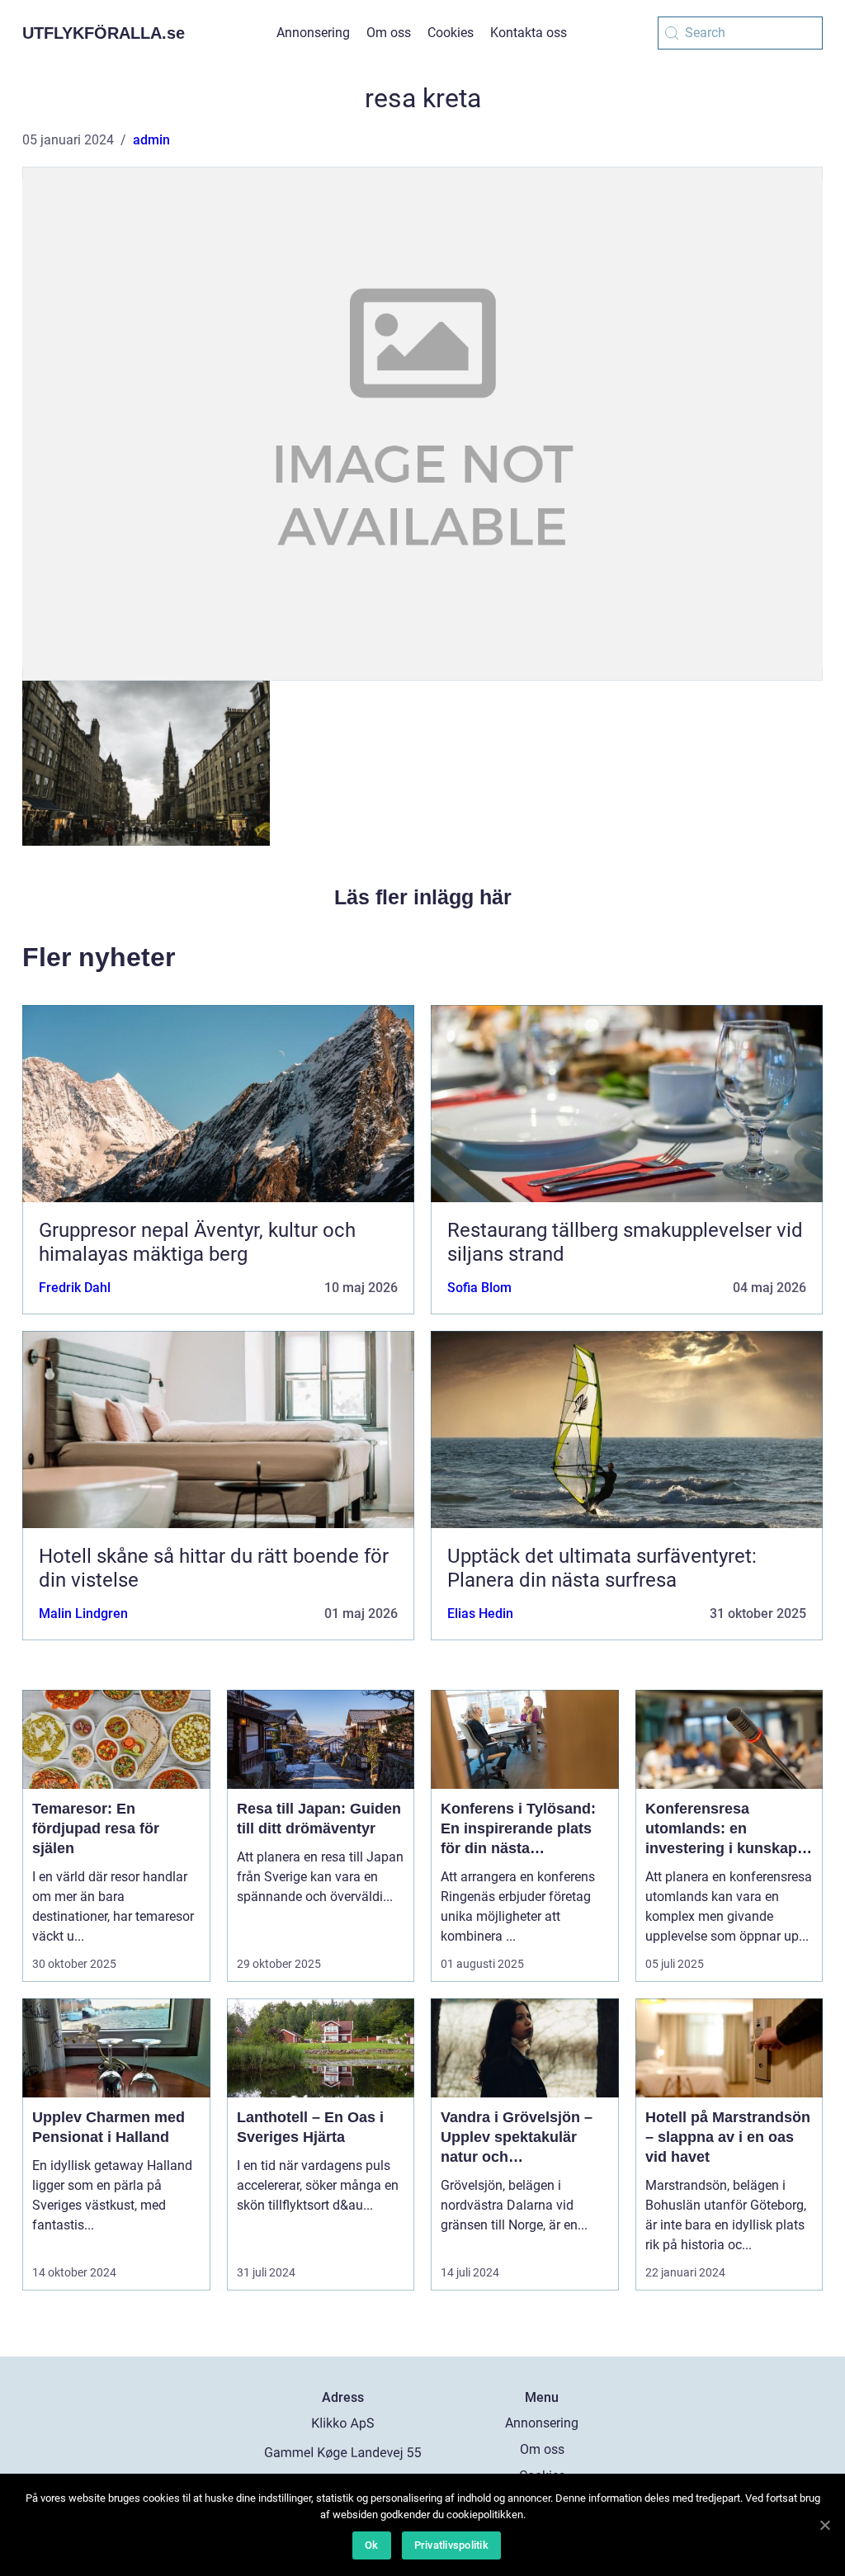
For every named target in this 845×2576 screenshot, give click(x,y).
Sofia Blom (479, 1288)
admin (151, 140)
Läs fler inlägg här (423, 897)
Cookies (451, 33)
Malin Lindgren (83, 1614)
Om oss (389, 33)
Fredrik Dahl (75, 1288)
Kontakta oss (529, 33)
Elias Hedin (480, 1614)
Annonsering (313, 33)
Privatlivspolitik (451, 2545)
